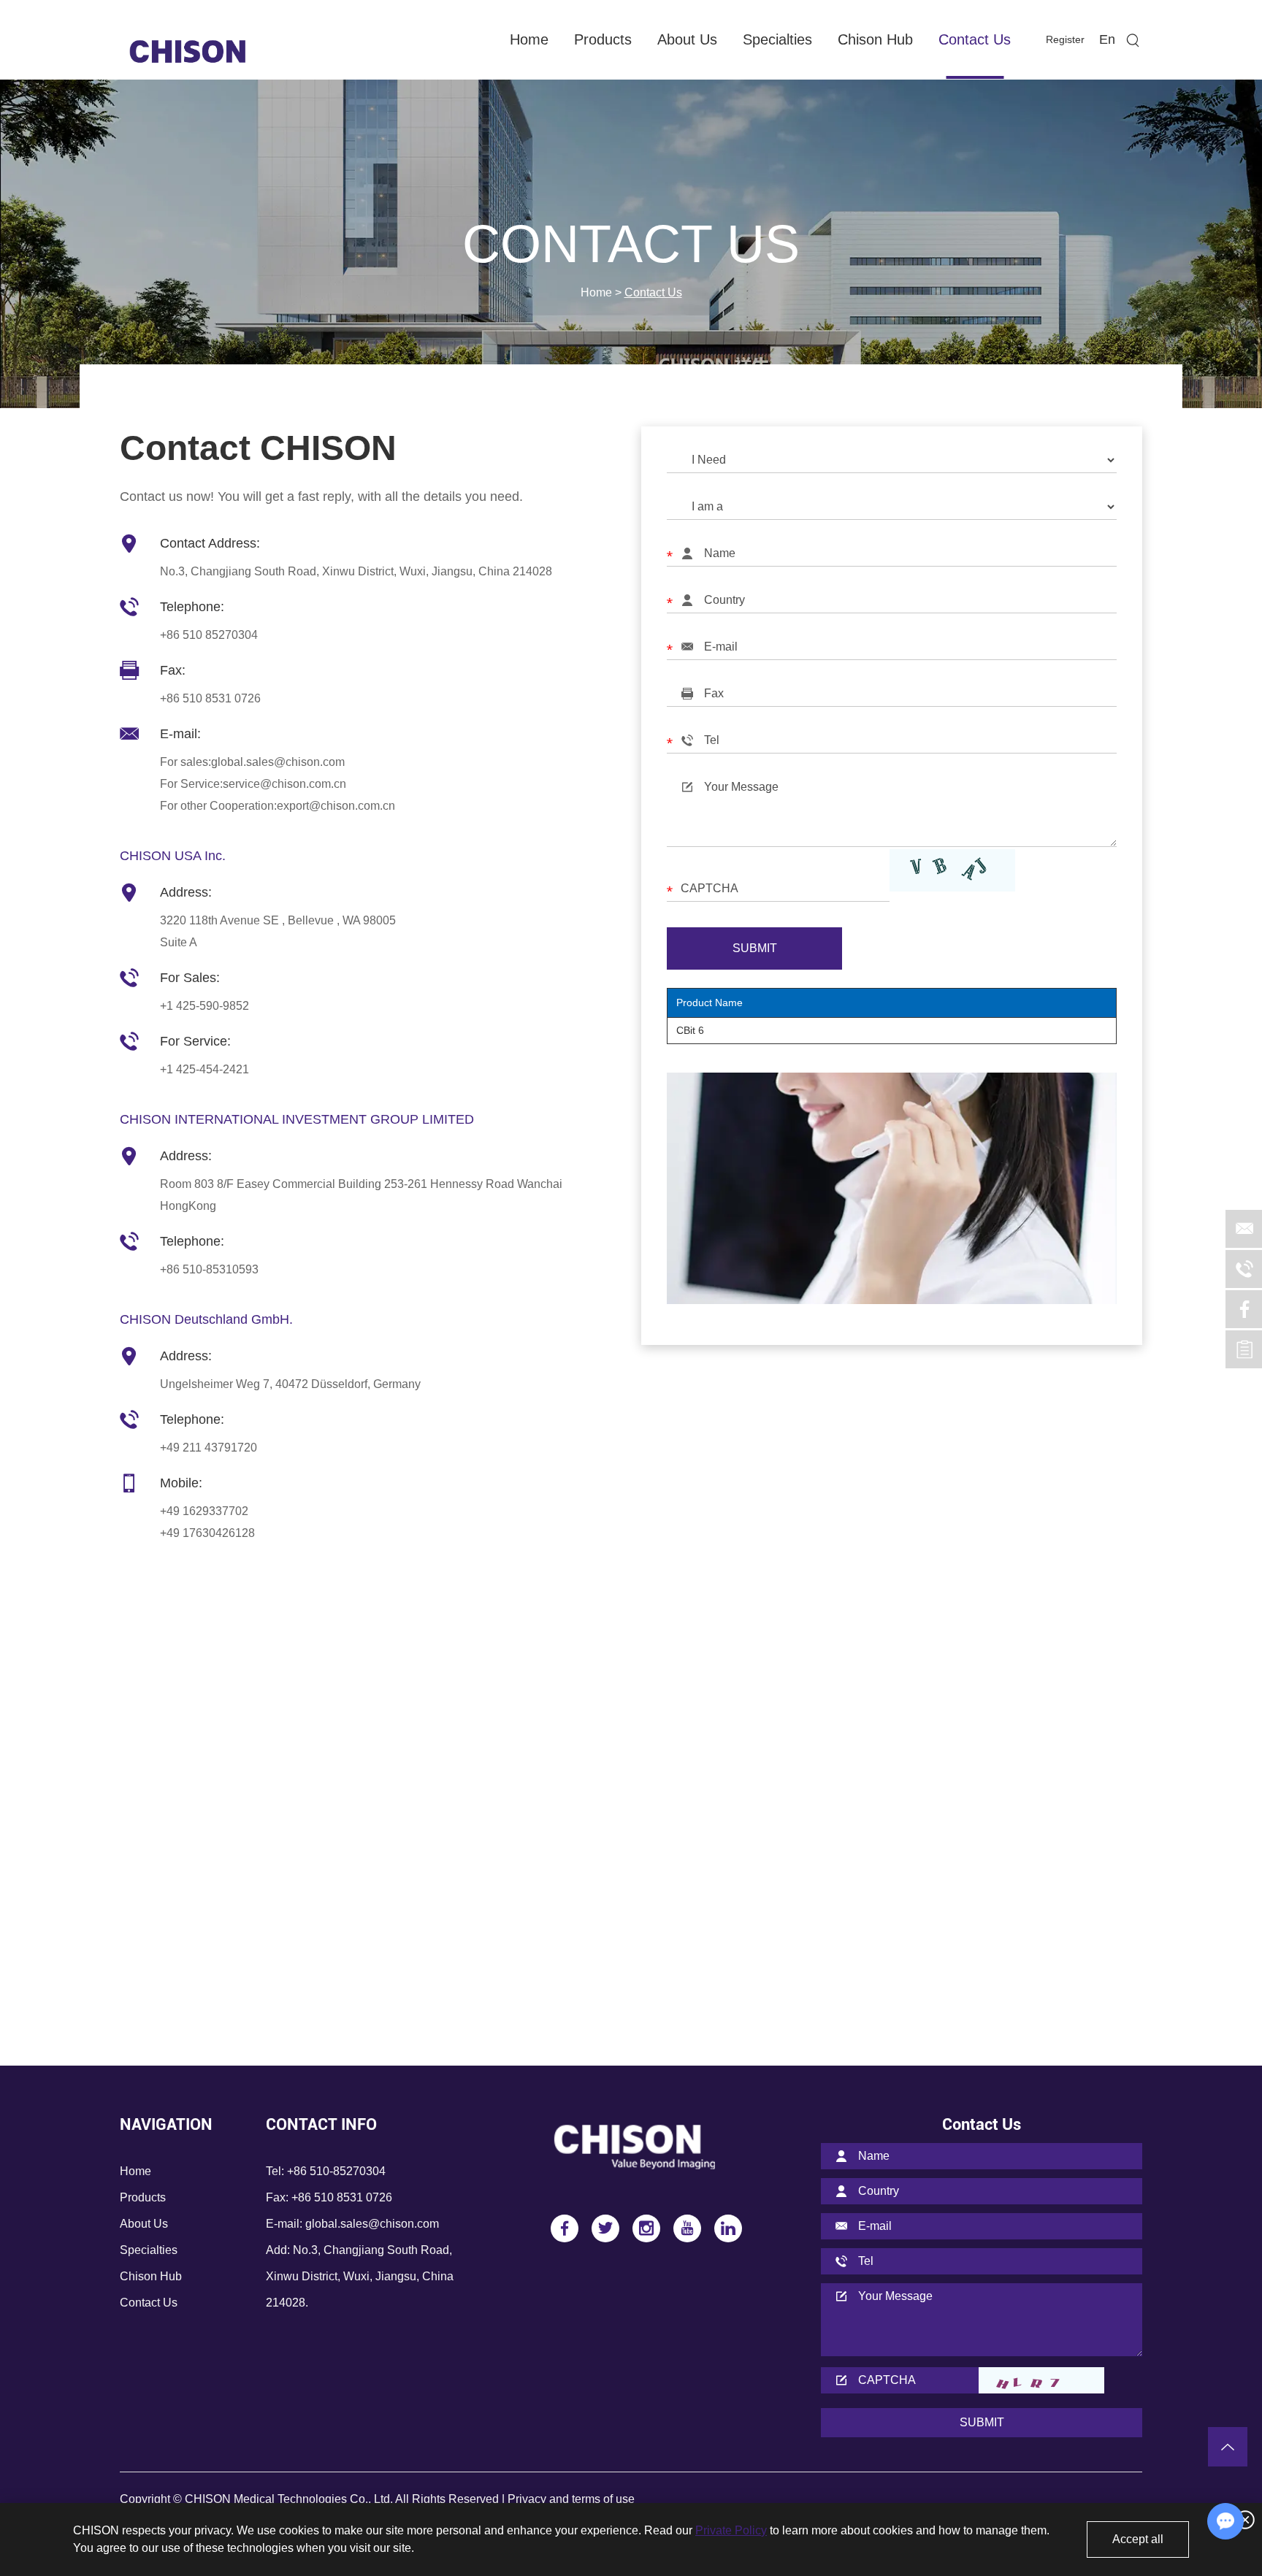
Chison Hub (875, 39)
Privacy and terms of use (571, 2499)
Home (529, 39)
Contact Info (321, 2124)
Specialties (777, 39)
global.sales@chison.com (278, 762)
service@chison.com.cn (284, 784)
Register (1065, 39)
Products (603, 39)
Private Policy (731, 2530)
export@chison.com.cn (336, 806)
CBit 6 (690, 1030)
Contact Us (975, 39)
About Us (687, 39)
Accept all (1138, 2539)
